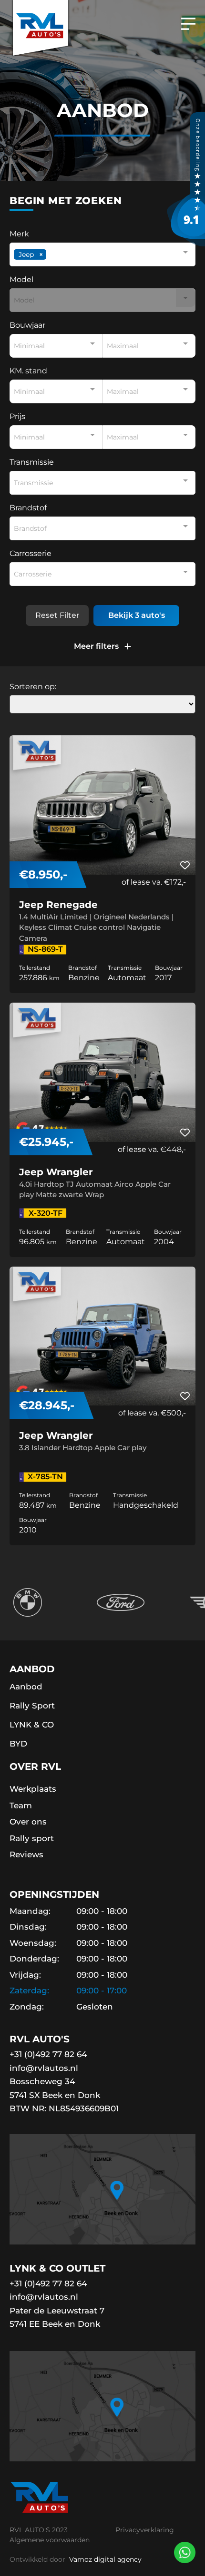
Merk (19, 234)
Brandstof (28, 508)
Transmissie (32, 462)
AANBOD (32, 1669)
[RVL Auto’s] (186, 244)
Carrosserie (31, 554)
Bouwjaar (27, 325)
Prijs (17, 417)
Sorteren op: (33, 687)
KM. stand (28, 371)
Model (21, 280)
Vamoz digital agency (104, 2559)
